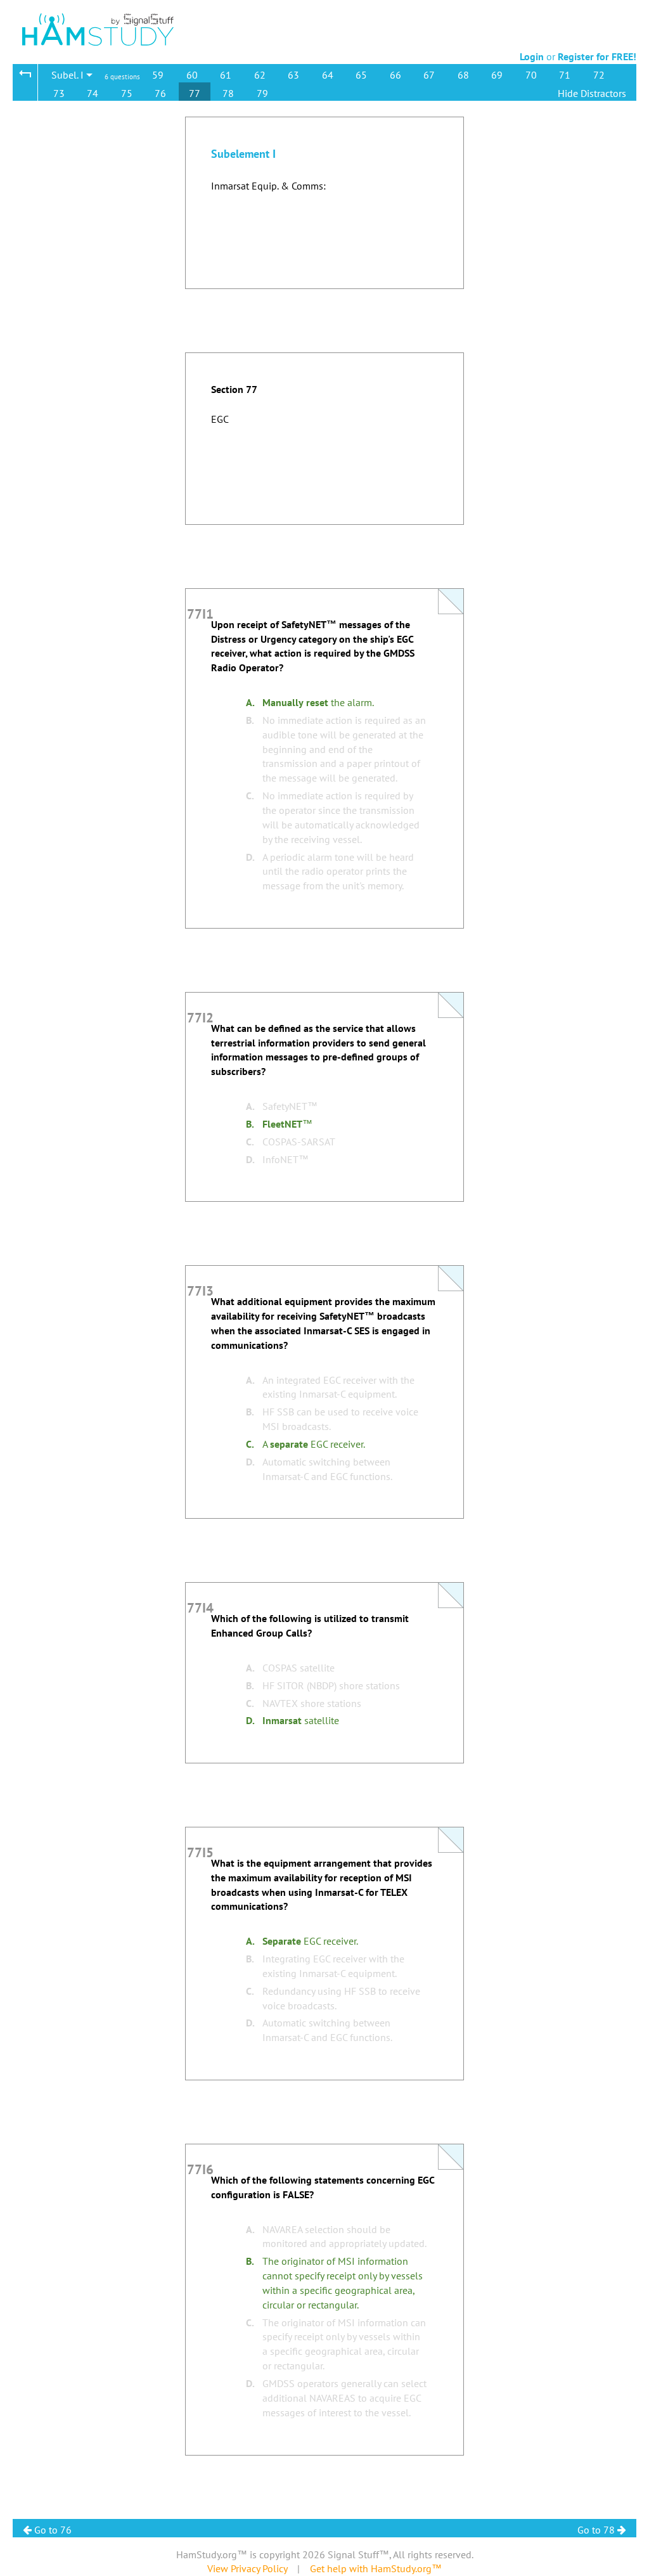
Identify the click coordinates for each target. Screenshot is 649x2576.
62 (260, 75)
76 (160, 93)
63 (293, 75)
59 (158, 75)
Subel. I (69, 75)
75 (127, 93)
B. (250, 720)
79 (262, 93)
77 (195, 93)
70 (531, 75)
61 (226, 75)
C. (250, 795)
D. (250, 857)
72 (599, 75)
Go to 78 (597, 2530)
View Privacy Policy (247, 2568)
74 (93, 93)
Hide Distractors (592, 93)
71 (565, 75)
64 (328, 75)
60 (192, 75)
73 (59, 93)
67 (429, 75)
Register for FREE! (597, 56)
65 (361, 75)
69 (497, 75)
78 (228, 93)
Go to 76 (52, 2530)
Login (532, 56)
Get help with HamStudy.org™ (376, 2568)
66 (395, 75)
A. (250, 702)
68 (463, 75)
